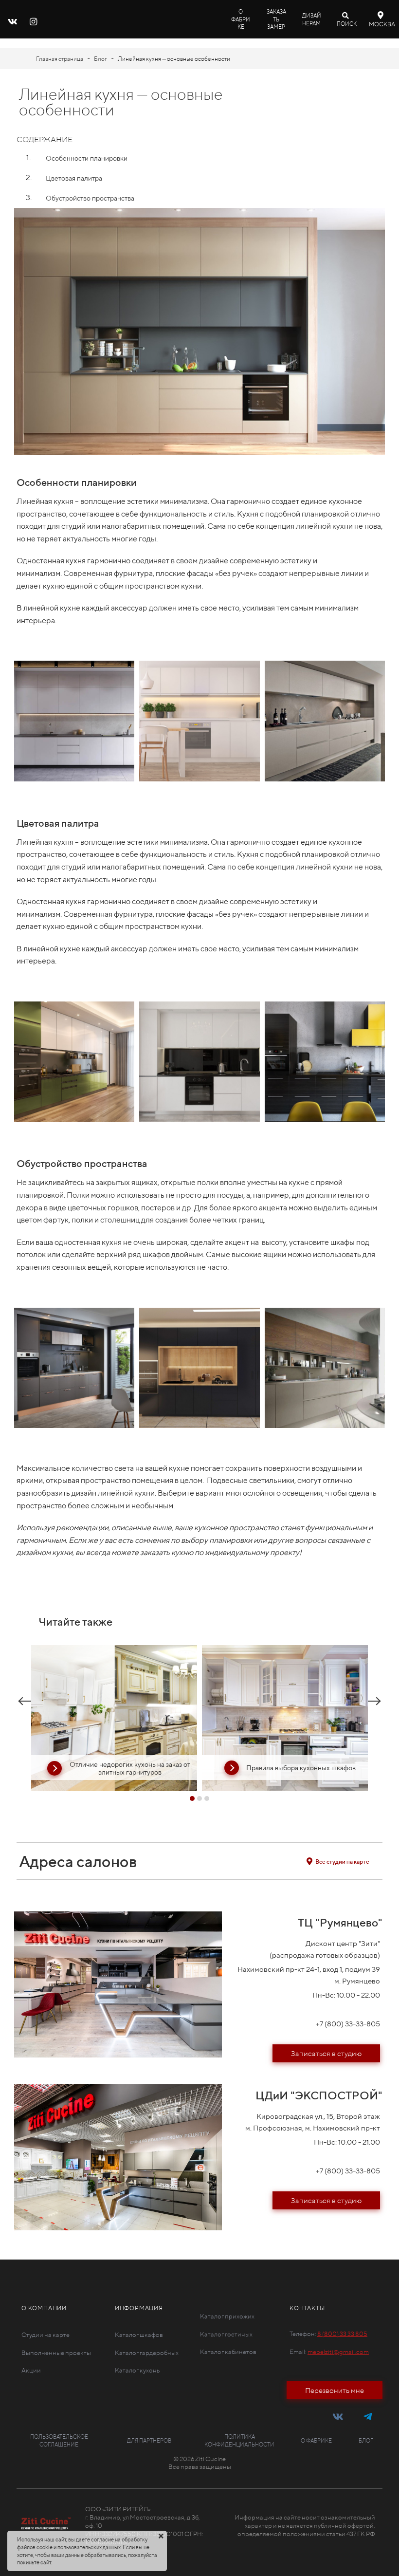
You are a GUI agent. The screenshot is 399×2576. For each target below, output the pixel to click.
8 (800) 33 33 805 (342, 2334)
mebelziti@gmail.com (338, 2352)
